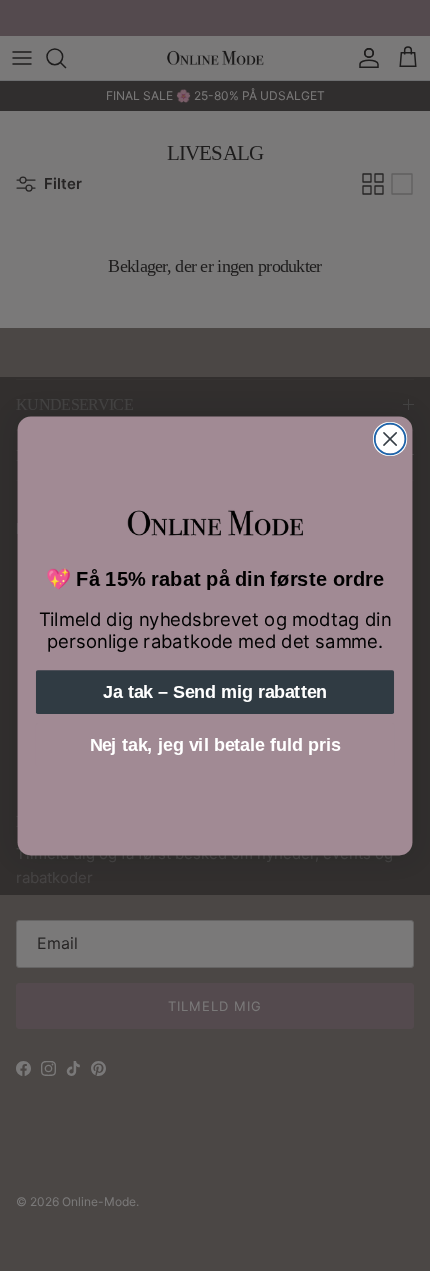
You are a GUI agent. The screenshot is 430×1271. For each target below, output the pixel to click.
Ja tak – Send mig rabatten (215, 691)
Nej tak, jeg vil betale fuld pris (215, 744)
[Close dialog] (390, 438)
